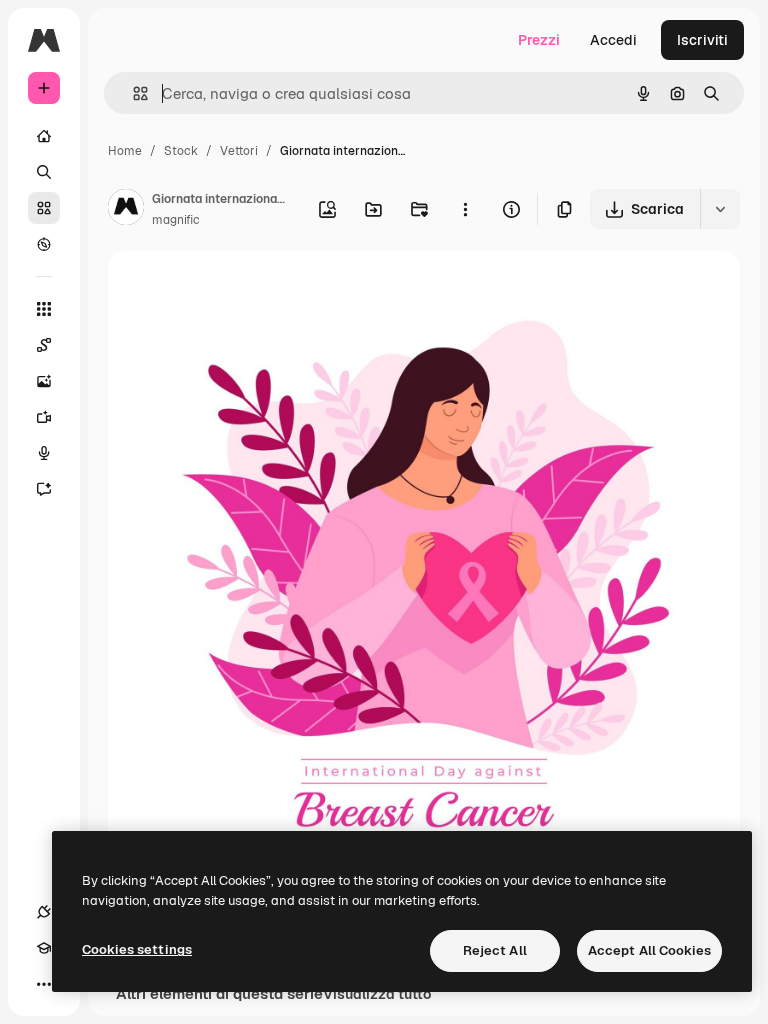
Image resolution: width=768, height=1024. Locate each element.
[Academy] (44, 948)
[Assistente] (44, 489)
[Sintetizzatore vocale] (44, 453)
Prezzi (539, 40)
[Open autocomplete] (132, 93)
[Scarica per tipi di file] (720, 209)
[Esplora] (44, 244)
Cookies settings (137, 949)
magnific (176, 220)
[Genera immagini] (44, 381)
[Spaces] (44, 345)
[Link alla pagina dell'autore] (126, 210)
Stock (181, 151)
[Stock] (44, 208)
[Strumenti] (44, 309)
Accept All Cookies (649, 950)
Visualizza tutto (377, 994)
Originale (240, 289)
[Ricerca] (44, 172)
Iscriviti (702, 40)
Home (125, 151)
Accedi (613, 40)
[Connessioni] (44, 912)
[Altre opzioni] (465, 209)
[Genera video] (44, 417)
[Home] (44, 136)
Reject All (495, 950)
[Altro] (44, 984)
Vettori (239, 151)
